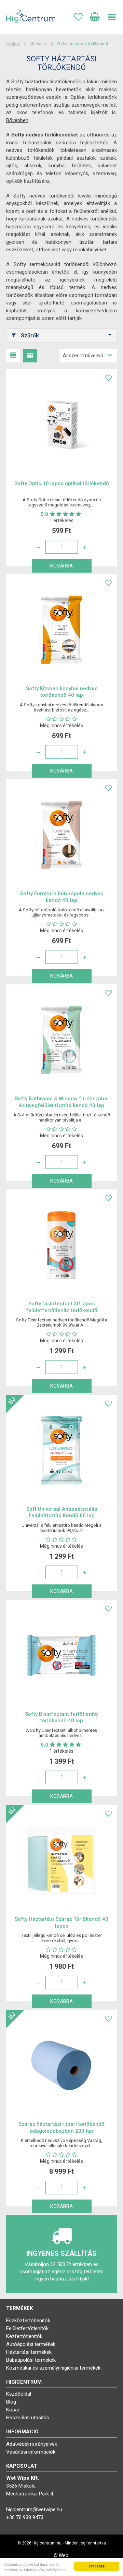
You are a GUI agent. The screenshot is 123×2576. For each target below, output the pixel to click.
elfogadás (97, 2566)
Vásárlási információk (31, 2452)
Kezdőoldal (19, 2394)
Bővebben (17, 120)
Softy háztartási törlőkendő (82, 44)
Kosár (13, 2410)
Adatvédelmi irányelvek (32, 2444)
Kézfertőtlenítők (24, 2336)
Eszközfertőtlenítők (28, 2321)
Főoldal (13, 44)
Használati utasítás (28, 2418)
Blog (11, 2402)
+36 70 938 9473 (25, 2517)
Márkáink (38, 44)
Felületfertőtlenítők (27, 2328)
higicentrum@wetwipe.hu (34, 2509)
